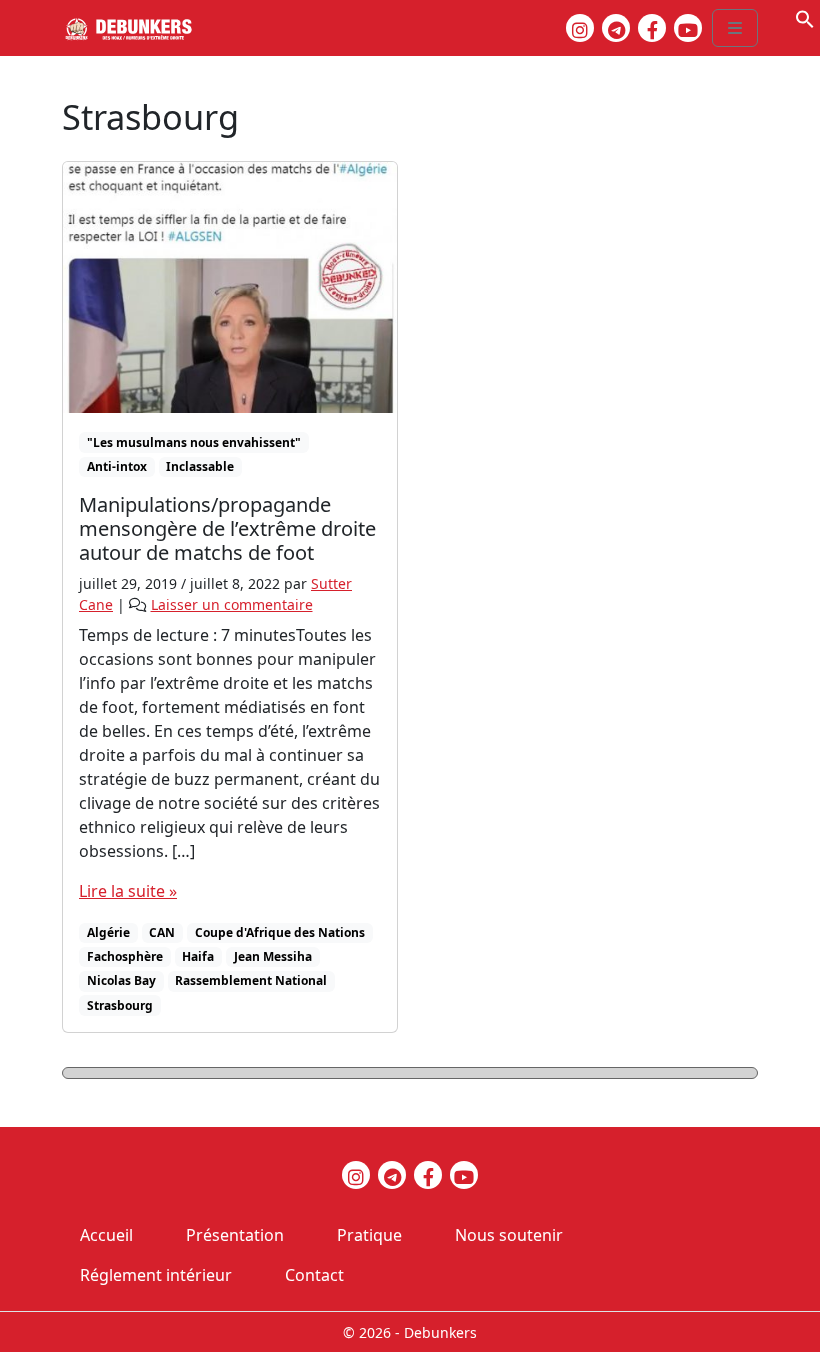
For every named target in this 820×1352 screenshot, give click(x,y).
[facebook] (652, 28)
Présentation (235, 1235)
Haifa (198, 956)
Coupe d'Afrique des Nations (280, 932)
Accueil (106, 1235)
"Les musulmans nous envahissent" (194, 442)
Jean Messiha (273, 956)
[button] (805, 17)
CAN (162, 932)
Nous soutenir (509, 1235)
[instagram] (580, 28)
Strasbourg (120, 1005)
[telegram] (616, 28)
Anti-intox (117, 466)
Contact (314, 1275)
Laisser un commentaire (232, 604)
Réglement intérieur (156, 1275)
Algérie (108, 932)
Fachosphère (125, 956)
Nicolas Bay (121, 980)
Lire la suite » (128, 891)
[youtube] (688, 28)
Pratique (369, 1235)
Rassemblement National (251, 980)
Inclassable (200, 466)
